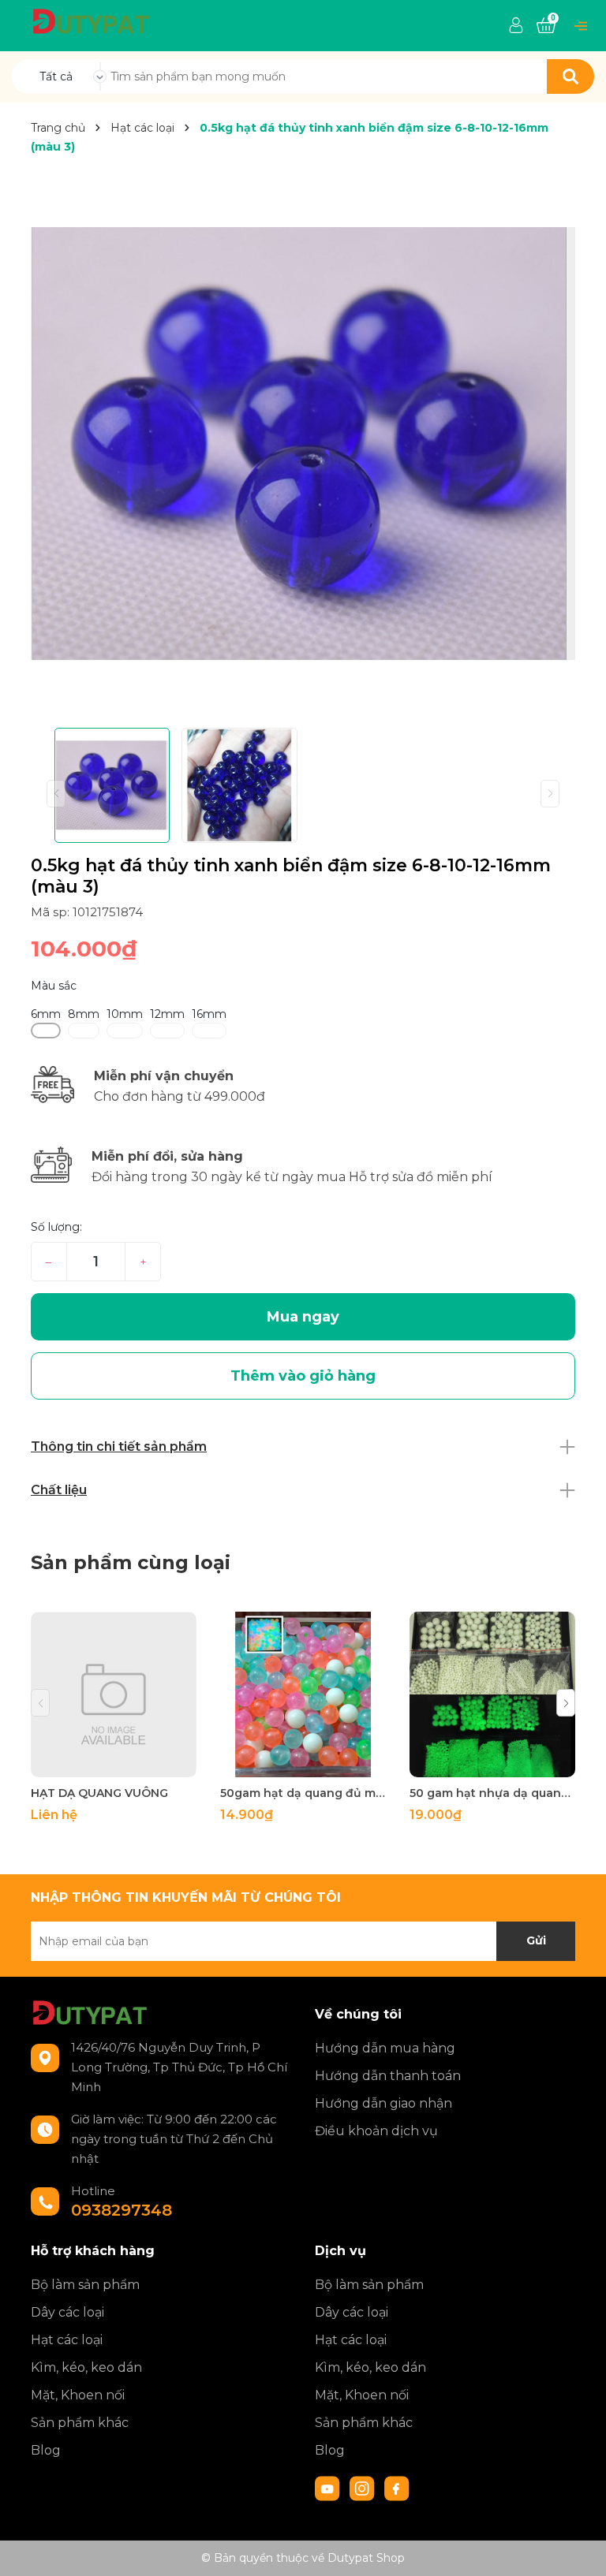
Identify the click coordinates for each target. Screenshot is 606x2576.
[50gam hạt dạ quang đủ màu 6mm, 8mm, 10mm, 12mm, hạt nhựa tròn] (303, 1694)
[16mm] (209, 1031)
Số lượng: (56, 1227)
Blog (46, 2450)
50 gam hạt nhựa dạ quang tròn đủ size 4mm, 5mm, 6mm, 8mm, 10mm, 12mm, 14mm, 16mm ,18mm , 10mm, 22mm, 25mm (492, 1793)
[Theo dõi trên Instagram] (364, 2488)
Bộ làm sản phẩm (85, 2285)
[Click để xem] (303, 444)
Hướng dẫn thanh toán (388, 2076)
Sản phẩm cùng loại (131, 1562)
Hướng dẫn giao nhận (383, 2103)
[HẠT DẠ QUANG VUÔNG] (114, 1694)
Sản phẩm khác (80, 2423)
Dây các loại (67, 2312)
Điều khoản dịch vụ (376, 2131)
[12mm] (167, 1031)
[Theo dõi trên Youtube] (329, 2488)
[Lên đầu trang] (578, 2548)
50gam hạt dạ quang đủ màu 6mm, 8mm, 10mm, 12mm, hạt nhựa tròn (303, 1793)
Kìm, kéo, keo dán (86, 2367)
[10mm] (125, 1031)
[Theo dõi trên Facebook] (397, 2488)
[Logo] (91, 21)
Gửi (536, 1940)
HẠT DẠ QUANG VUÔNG (99, 1793)
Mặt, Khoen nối (78, 2395)
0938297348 (122, 2210)
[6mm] (46, 1031)
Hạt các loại (67, 2340)
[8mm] (84, 1031)
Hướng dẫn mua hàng (385, 2048)
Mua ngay (303, 1317)
